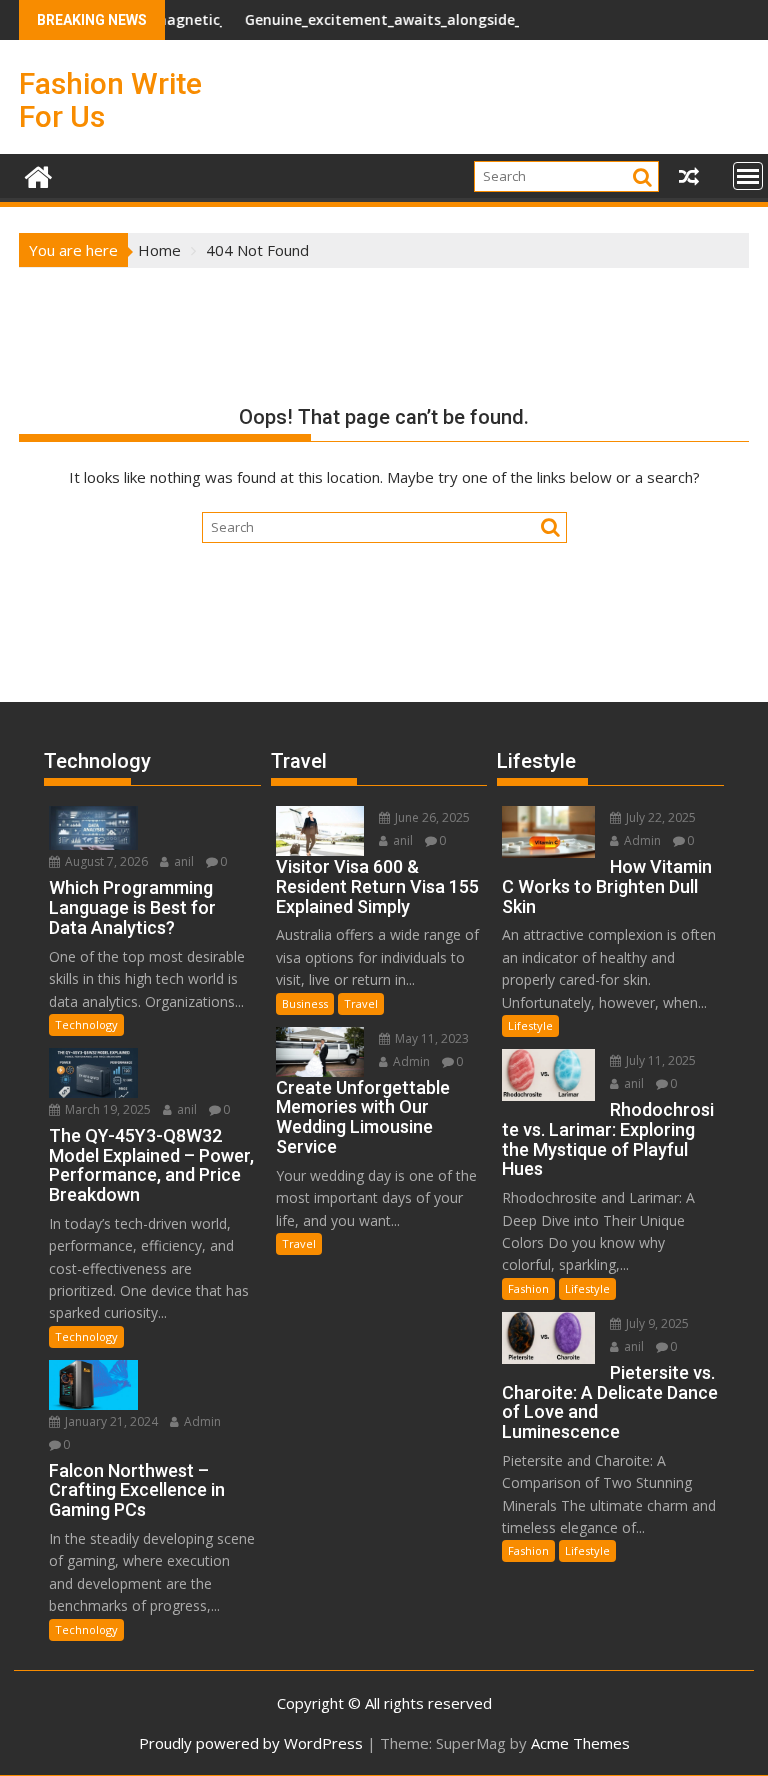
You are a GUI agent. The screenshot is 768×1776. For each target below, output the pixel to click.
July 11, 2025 (659, 1060)
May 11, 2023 (430, 1038)
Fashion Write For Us (110, 100)
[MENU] (748, 176)
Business (305, 1003)
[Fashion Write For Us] (38, 174)
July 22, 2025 (659, 817)
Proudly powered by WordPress (251, 1743)
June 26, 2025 (431, 817)
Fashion (528, 1288)
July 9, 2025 (656, 1323)
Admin (201, 1421)
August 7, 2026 (105, 861)
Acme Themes (580, 1743)
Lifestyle (530, 1025)
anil (182, 861)
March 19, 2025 (106, 1109)
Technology (86, 1024)
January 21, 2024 (110, 1421)
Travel (361, 1003)
